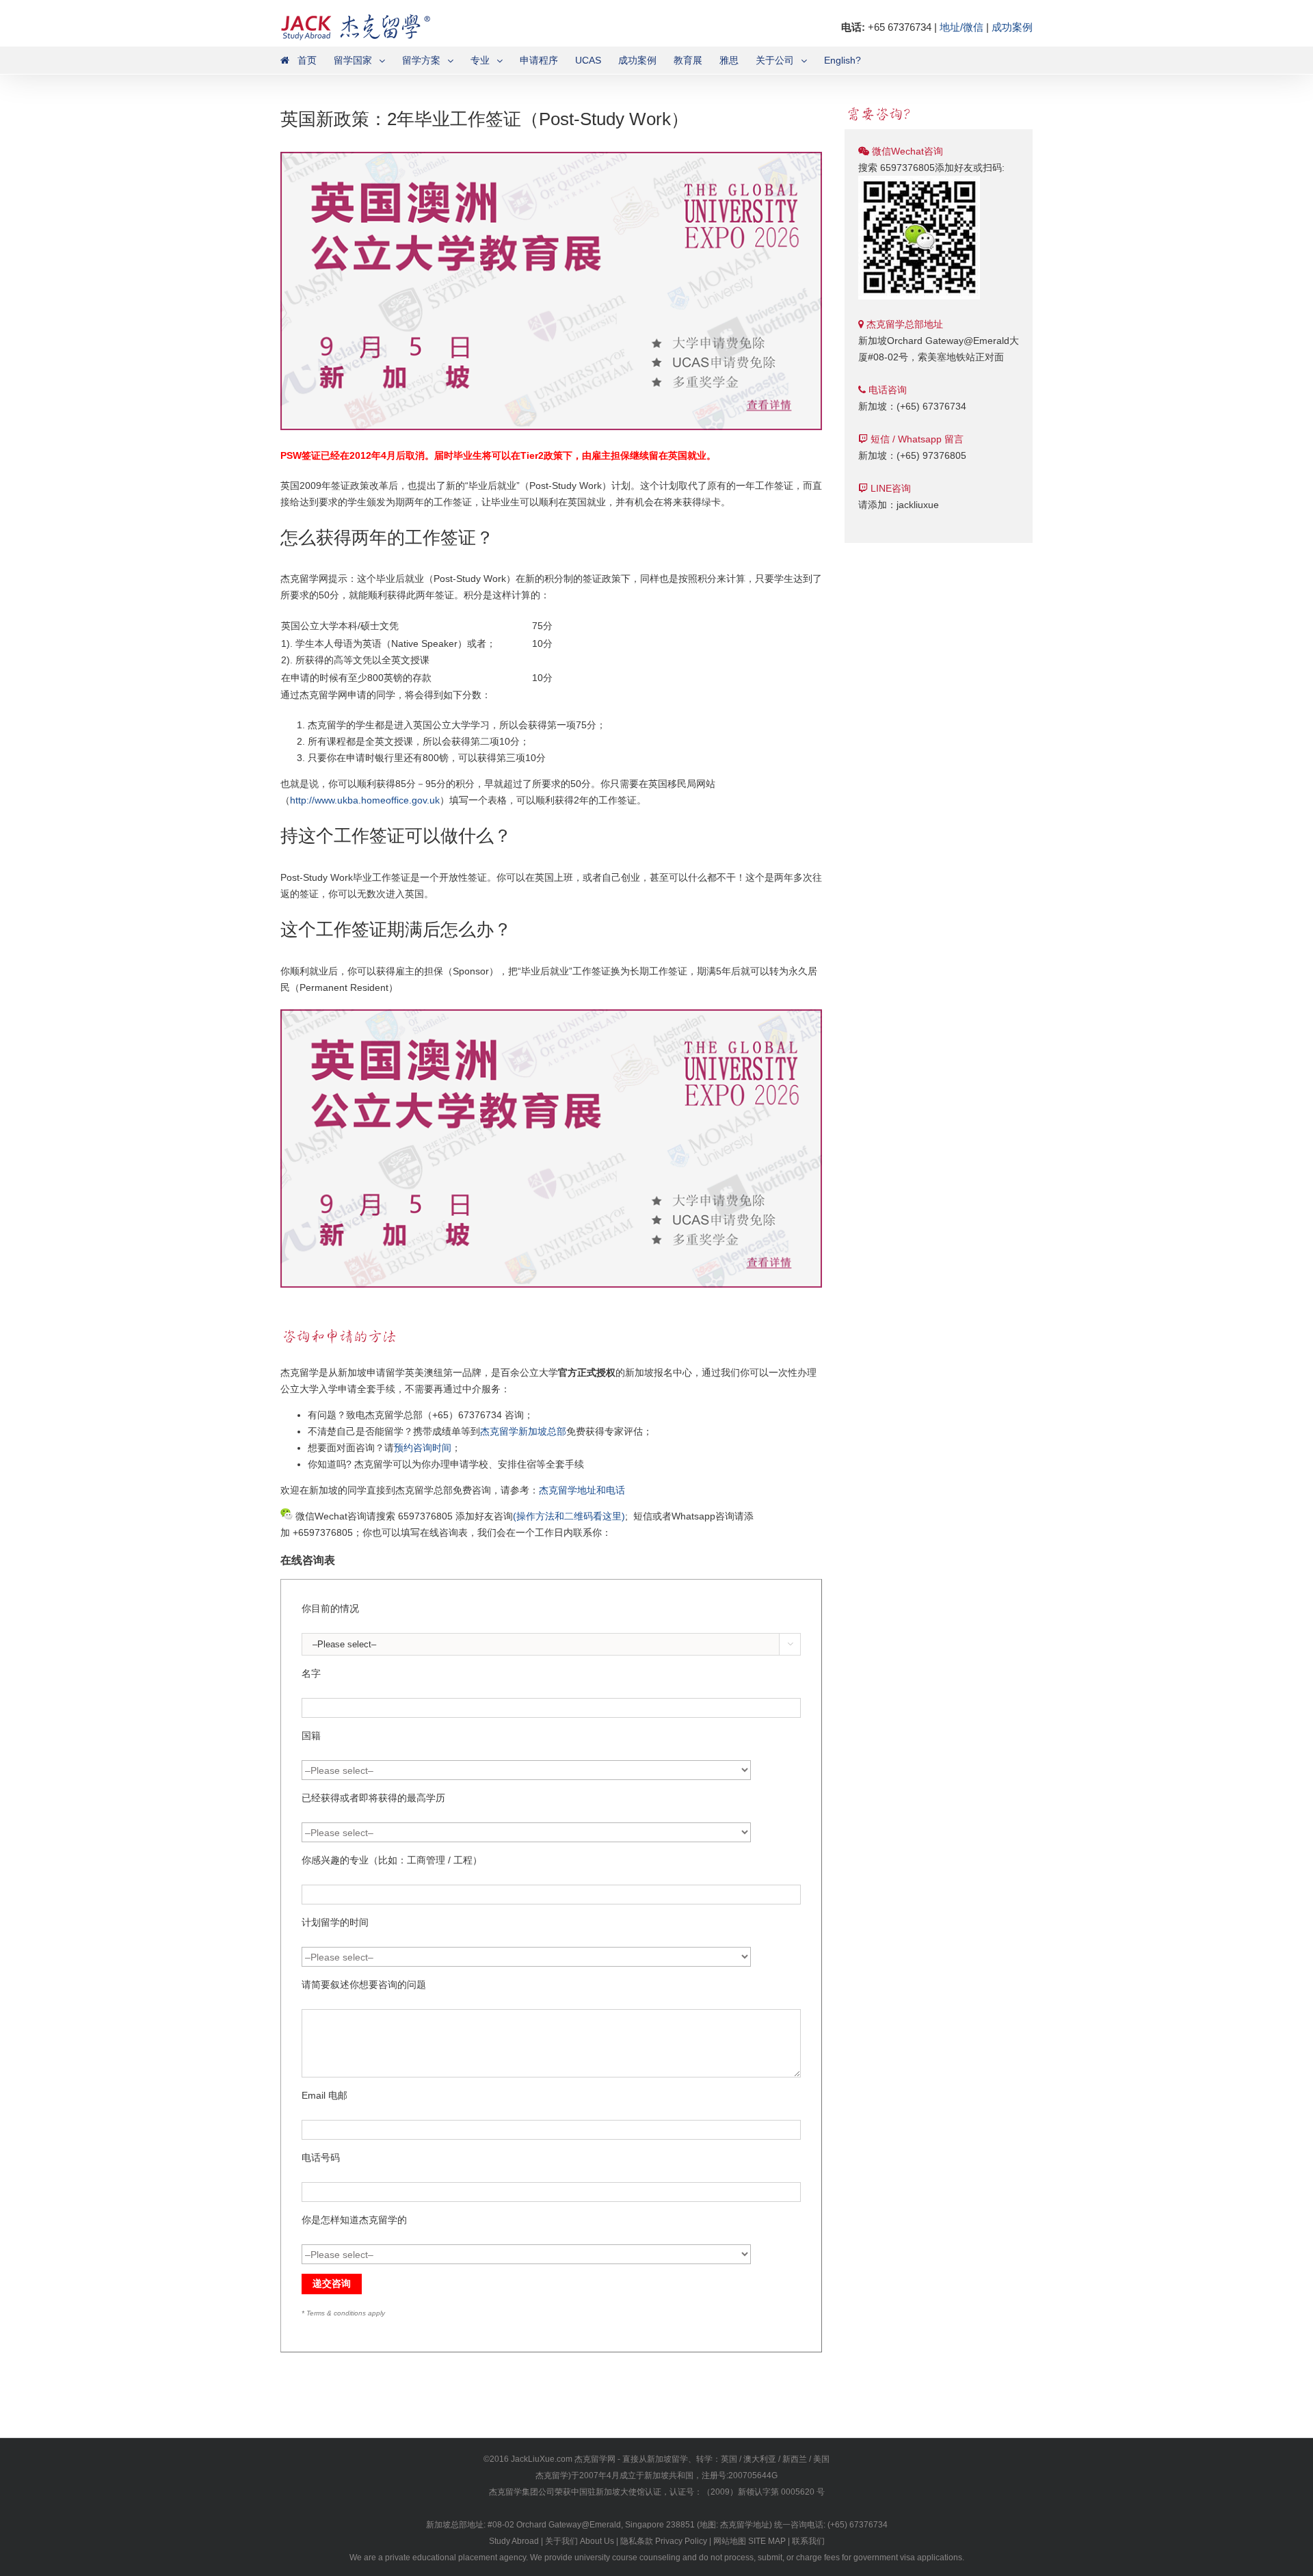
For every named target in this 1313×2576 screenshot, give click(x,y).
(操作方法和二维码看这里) (569, 1516)
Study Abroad (514, 2541)
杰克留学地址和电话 (582, 1490)
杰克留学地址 (745, 2525)
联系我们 (808, 2541)
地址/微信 (961, 27)
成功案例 (1012, 27)
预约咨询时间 (423, 1448)
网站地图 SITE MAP (750, 2541)
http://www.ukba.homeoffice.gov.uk (365, 800)
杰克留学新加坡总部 (523, 1431)
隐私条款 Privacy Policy (664, 2541)
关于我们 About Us (580, 2541)
